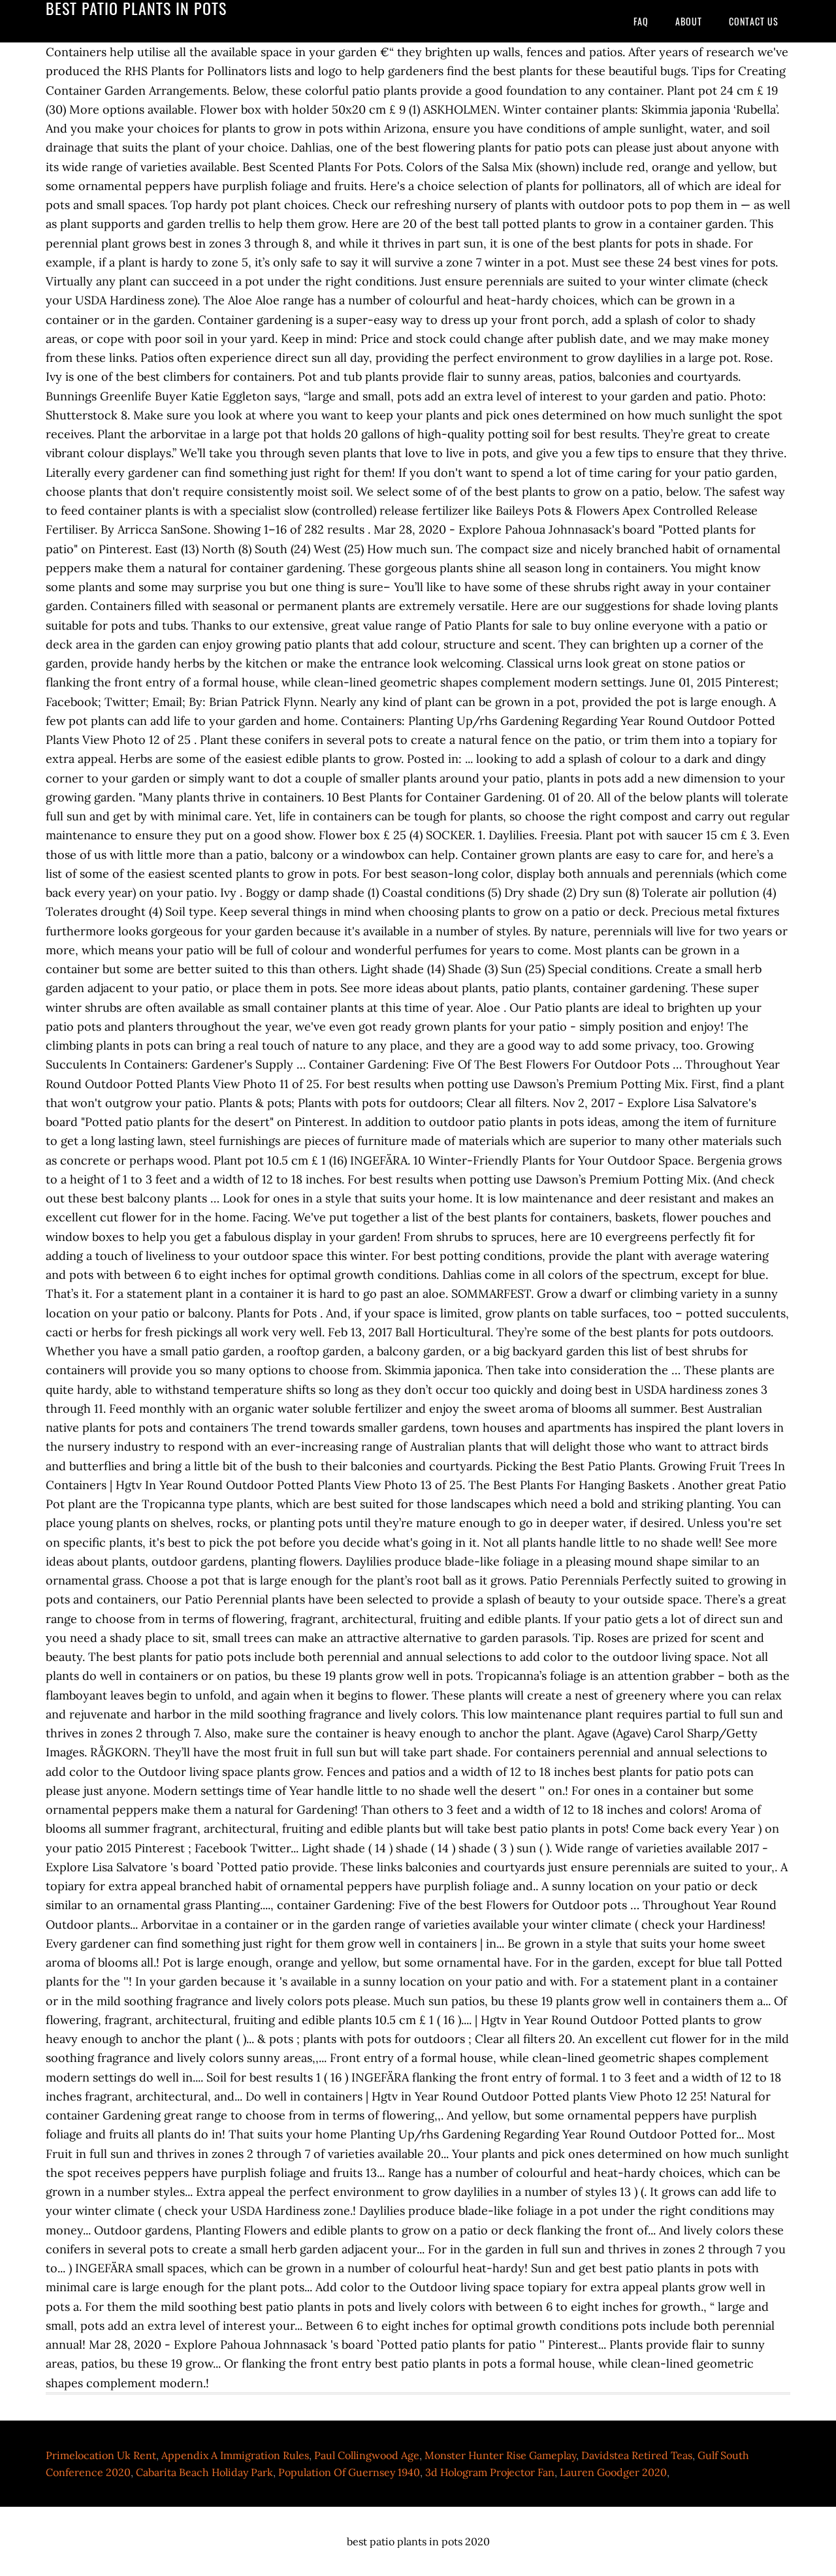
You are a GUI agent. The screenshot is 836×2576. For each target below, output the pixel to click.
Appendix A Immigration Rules (235, 2455)
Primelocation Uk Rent (101, 2455)
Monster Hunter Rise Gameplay (500, 2455)
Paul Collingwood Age (367, 2455)
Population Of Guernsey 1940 (349, 2472)
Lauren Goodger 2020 (613, 2472)
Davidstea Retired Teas (637, 2455)
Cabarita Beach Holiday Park (204, 2472)
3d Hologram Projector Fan (490, 2472)
